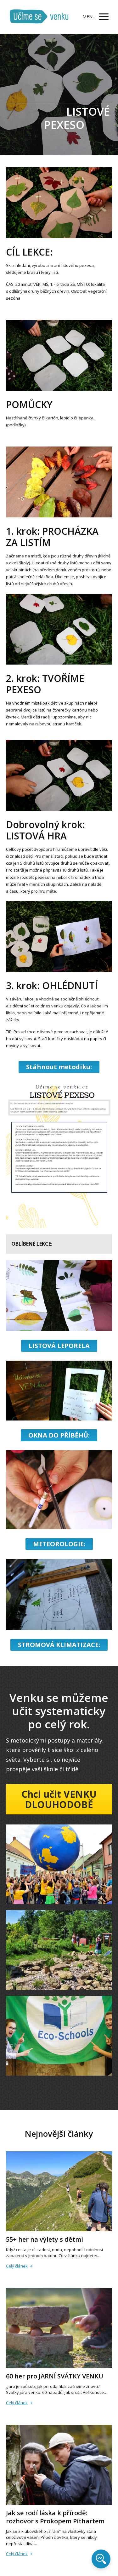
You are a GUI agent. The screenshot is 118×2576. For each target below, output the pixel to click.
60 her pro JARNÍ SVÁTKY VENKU (55, 2376)
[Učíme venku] (39, 17)
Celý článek (17, 2266)
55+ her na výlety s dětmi (45, 2239)
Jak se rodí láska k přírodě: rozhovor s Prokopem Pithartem (55, 2517)
